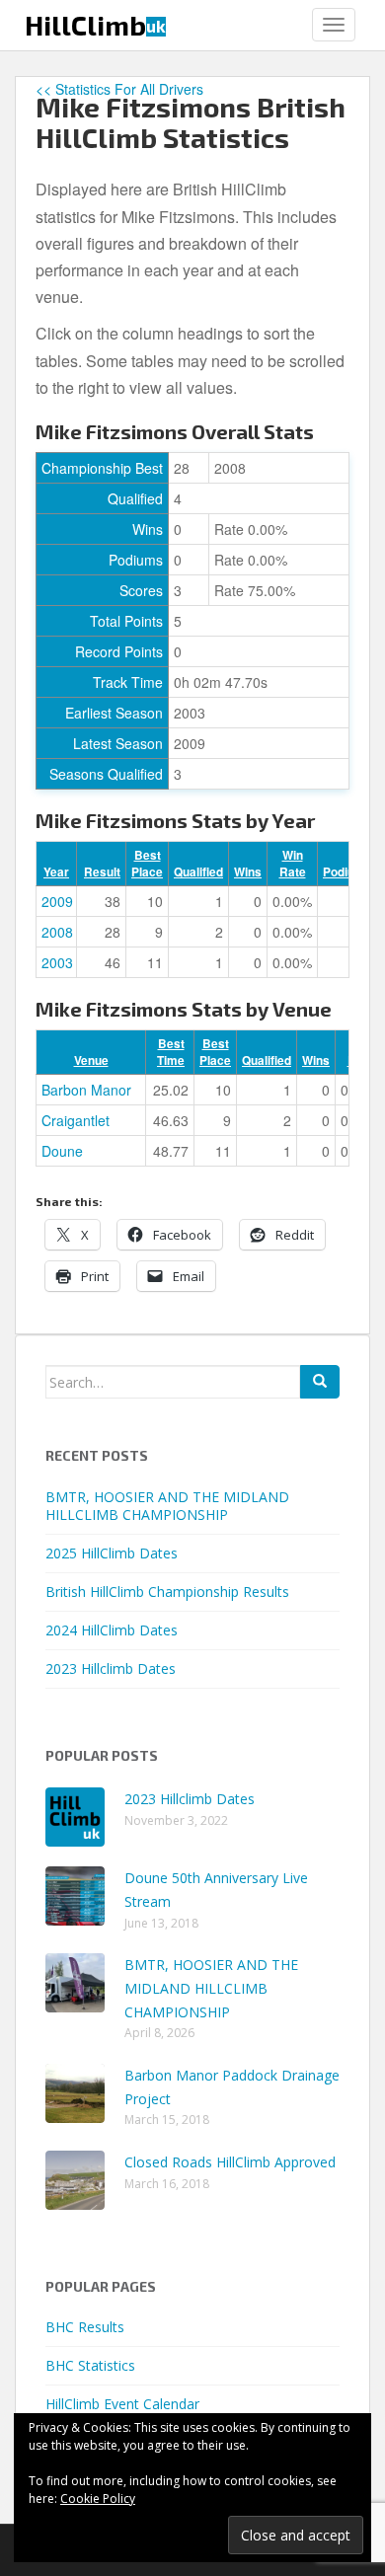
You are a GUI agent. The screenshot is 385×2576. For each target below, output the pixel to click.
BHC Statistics (90, 2365)
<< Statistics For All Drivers (119, 89)
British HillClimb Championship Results (167, 1591)
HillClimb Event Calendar (122, 2404)
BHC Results (85, 2327)
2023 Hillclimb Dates (111, 1668)
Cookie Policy (98, 2499)
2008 (57, 932)
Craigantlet (76, 1120)
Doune (62, 1151)
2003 (57, 962)
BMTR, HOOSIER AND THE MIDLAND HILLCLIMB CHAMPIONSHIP (167, 1506)
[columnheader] (56, 864)
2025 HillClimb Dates (112, 1553)
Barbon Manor (86, 1090)
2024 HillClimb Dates (112, 1630)
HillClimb (95, 25)
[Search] (320, 1382)
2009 (57, 901)
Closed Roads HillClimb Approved (230, 2162)
